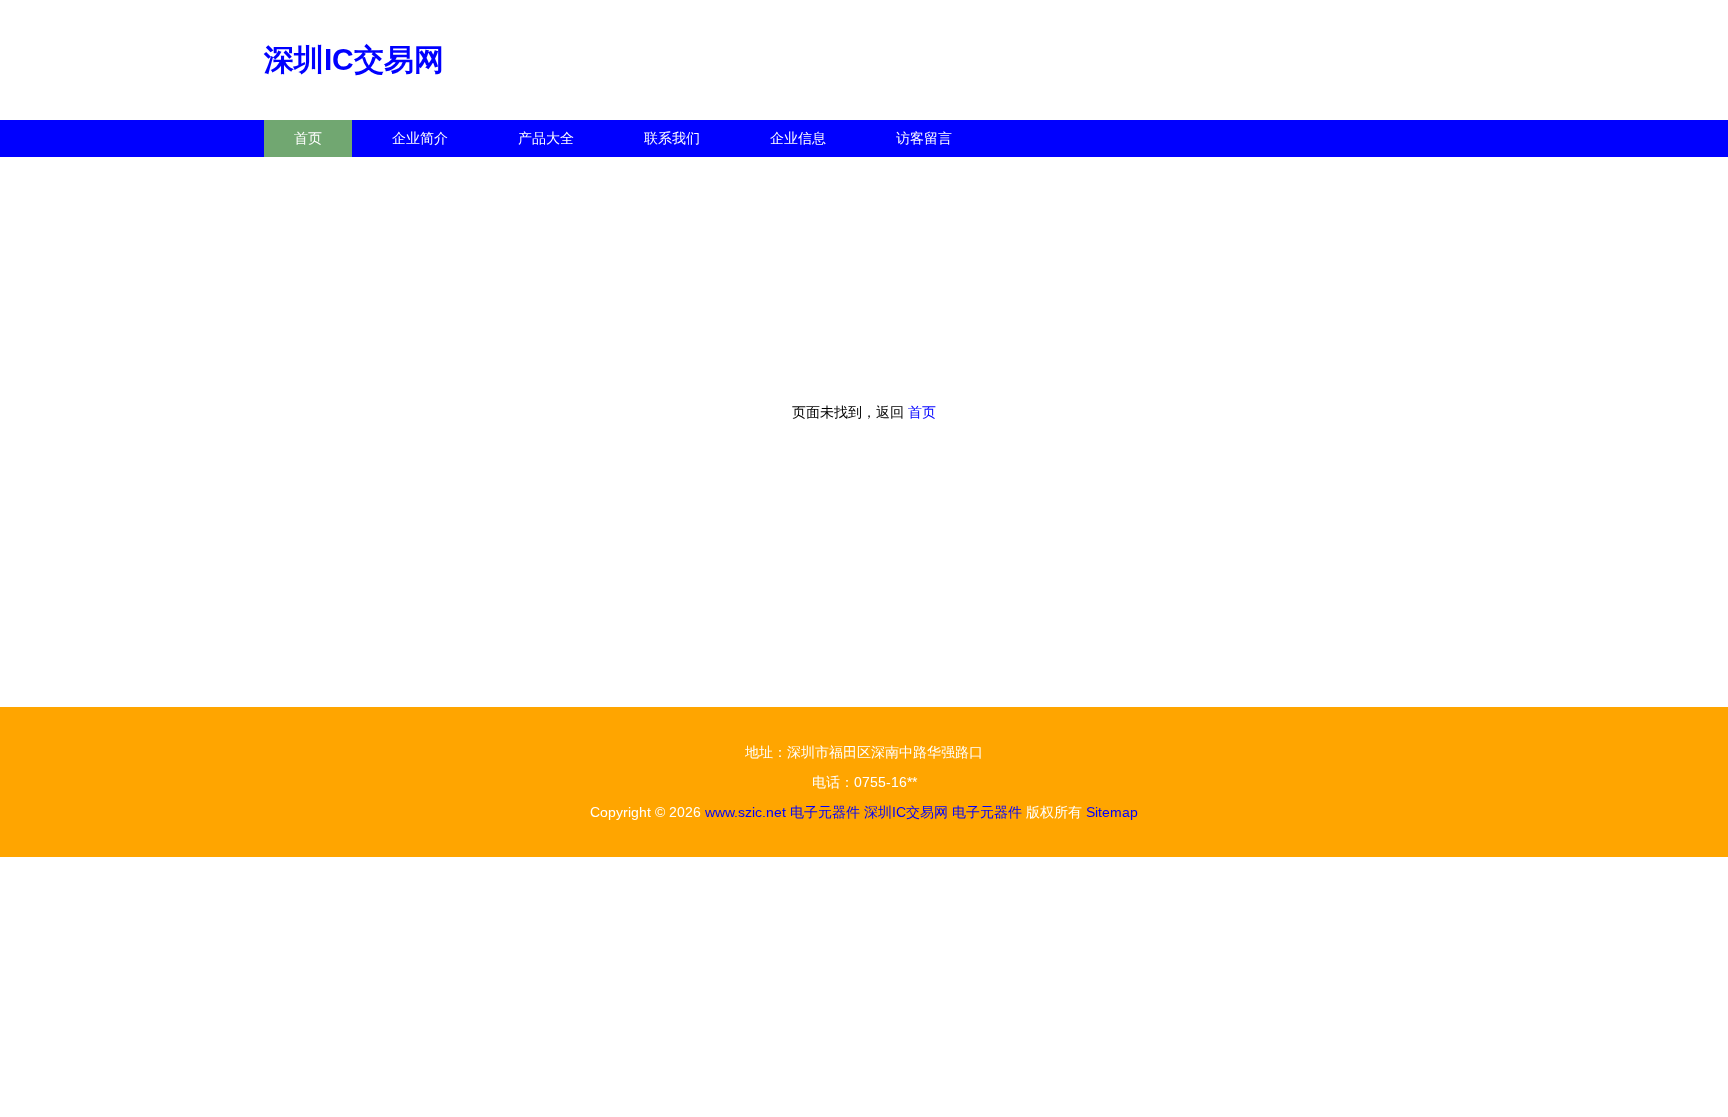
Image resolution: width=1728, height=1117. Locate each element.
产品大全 (546, 138)
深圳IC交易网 (354, 59)
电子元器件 (825, 812)
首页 (308, 138)
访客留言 (924, 138)
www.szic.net (745, 812)
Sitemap (1112, 812)
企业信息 (798, 138)
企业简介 (420, 138)
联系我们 (672, 138)
